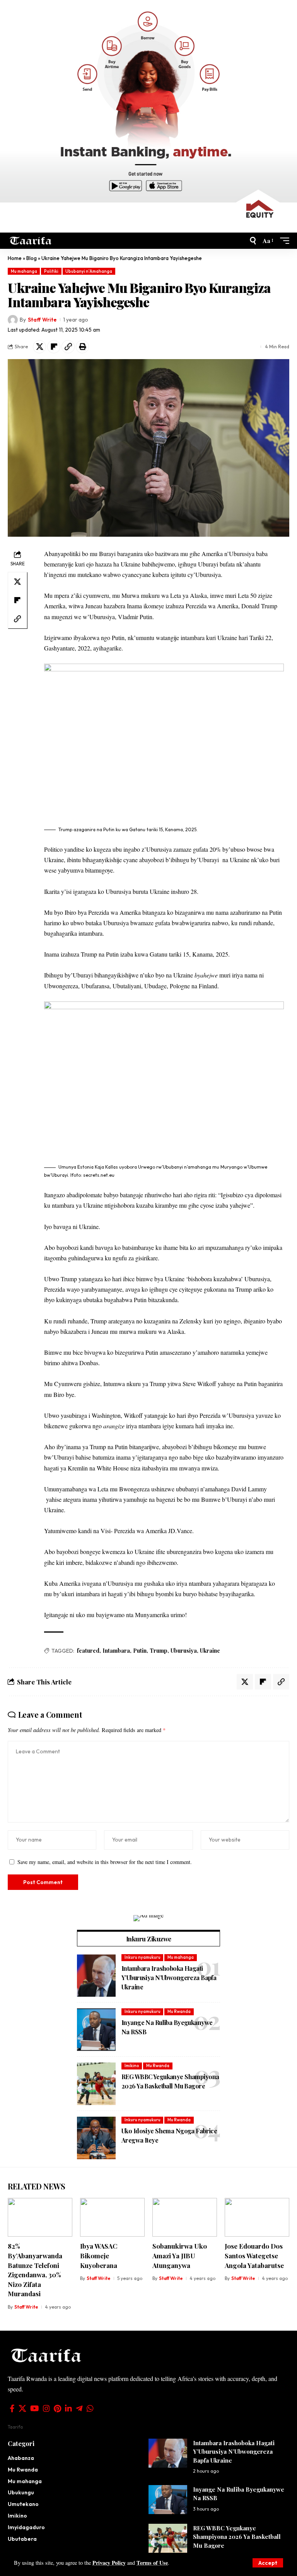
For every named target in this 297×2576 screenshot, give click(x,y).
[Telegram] (79, 2408)
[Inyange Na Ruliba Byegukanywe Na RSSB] (96, 2030)
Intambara (116, 1651)
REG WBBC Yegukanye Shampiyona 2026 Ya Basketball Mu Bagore (237, 2537)
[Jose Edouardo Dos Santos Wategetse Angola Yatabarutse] (257, 2217)
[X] (22, 2408)
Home (15, 258)
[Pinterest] (57, 2408)
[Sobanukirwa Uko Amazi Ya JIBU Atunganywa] (185, 2217)
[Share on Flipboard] (54, 347)
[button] (268, 2563)
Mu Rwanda (179, 2011)
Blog (32, 258)
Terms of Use (152, 2563)
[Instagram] (46, 2408)
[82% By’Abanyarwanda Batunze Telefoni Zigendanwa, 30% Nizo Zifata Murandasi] (40, 2217)
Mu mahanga (24, 271)
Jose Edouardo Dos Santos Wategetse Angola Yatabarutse (254, 2255)
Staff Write (42, 320)
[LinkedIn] (68, 2408)
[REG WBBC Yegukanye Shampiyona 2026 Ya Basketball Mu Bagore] (96, 2084)
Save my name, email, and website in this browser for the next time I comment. (105, 1862)
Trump (159, 1651)
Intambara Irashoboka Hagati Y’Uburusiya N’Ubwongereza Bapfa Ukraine (169, 1978)
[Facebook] (12, 2408)
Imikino (132, 2066)
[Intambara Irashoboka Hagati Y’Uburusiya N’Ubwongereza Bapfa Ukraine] (96, 1975)
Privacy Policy (109, 2563)
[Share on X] (39, 347)
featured (88, 1651)
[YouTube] (35, 2408)
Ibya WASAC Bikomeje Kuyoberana (99, 2255)
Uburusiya (184, 1651)
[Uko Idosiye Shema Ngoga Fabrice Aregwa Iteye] (96, 2138)
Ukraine (210, 1651)
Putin (140, 1651)
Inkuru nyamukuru (143, 1957)
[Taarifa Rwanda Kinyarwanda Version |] (31, 240)
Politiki (51, 271)
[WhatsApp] (90, 2408)
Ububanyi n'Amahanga (89, 271)
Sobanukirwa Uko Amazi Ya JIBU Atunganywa (180, 2255)
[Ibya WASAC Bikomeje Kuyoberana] (112, 2217)
